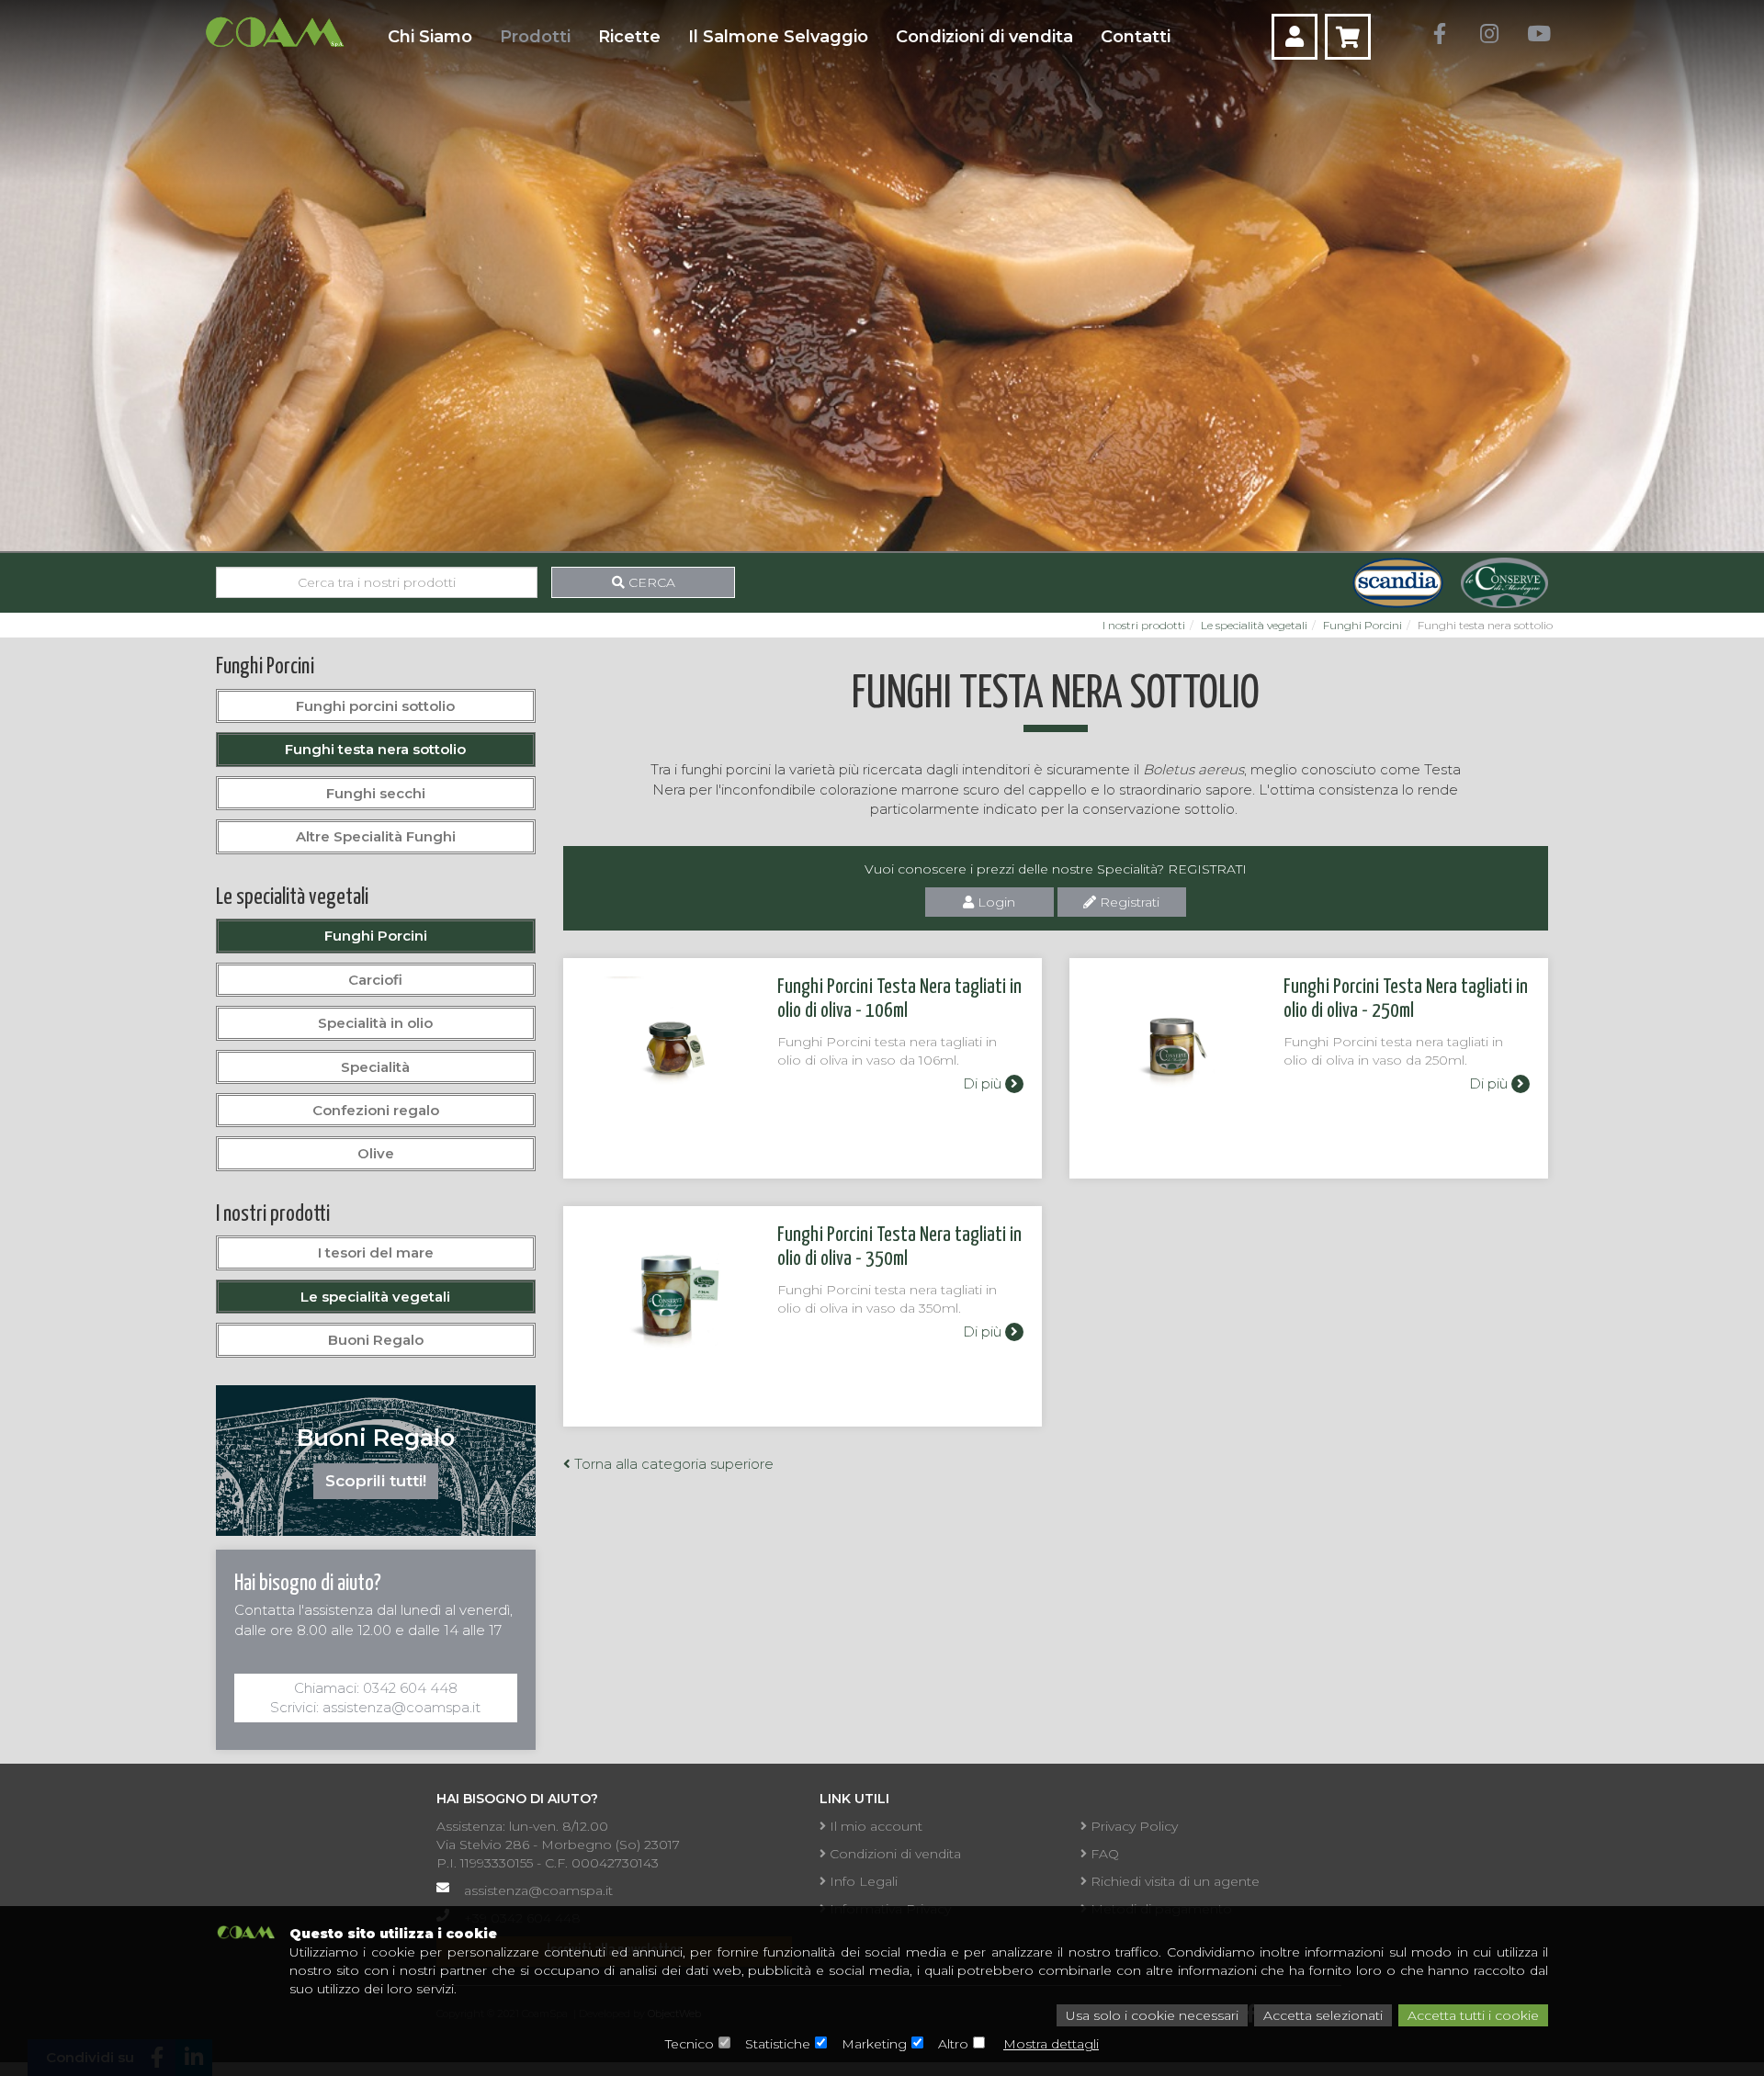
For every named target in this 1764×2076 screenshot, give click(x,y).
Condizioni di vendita (984, 37)
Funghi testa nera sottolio (375, 749)
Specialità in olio (375, 1023)
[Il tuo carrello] (1348, 37)
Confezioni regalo (376, 1110)
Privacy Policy (1132, 1826)
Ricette (629, 37)
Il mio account (874, 1826)
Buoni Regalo (376, 1340)
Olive (376, 1153)
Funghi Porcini (1363, 625)
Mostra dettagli (1051, 2044)
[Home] (274, 32)
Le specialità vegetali (1254, 625)
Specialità (375, 1067)
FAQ (1103, 1854)
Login (995, 902)
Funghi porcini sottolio (375, 706)
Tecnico (690, 2044)
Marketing (874, 2044)
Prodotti (535, 37)
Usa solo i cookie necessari (1152, 2015)
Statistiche (778, 2044)
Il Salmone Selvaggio (778, 37)
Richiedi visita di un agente (1173, 1881)
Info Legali (862, 1881)
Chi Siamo (430, 37)
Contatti (1136, 37)
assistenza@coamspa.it (538, 1890)
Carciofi (375, 980)
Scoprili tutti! (376, 1481)
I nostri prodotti (1144, 625)
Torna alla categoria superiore (672, 1464)
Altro (953, 2044)
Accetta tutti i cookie (1473, 2015)
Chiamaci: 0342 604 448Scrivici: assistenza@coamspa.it (375, 1698)
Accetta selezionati (1323, 2015)
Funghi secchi (376, 793)
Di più (984, 1083)
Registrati (1128, 902)
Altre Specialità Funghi (376, 836)
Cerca (650, 582)
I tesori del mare (376, 1252)
